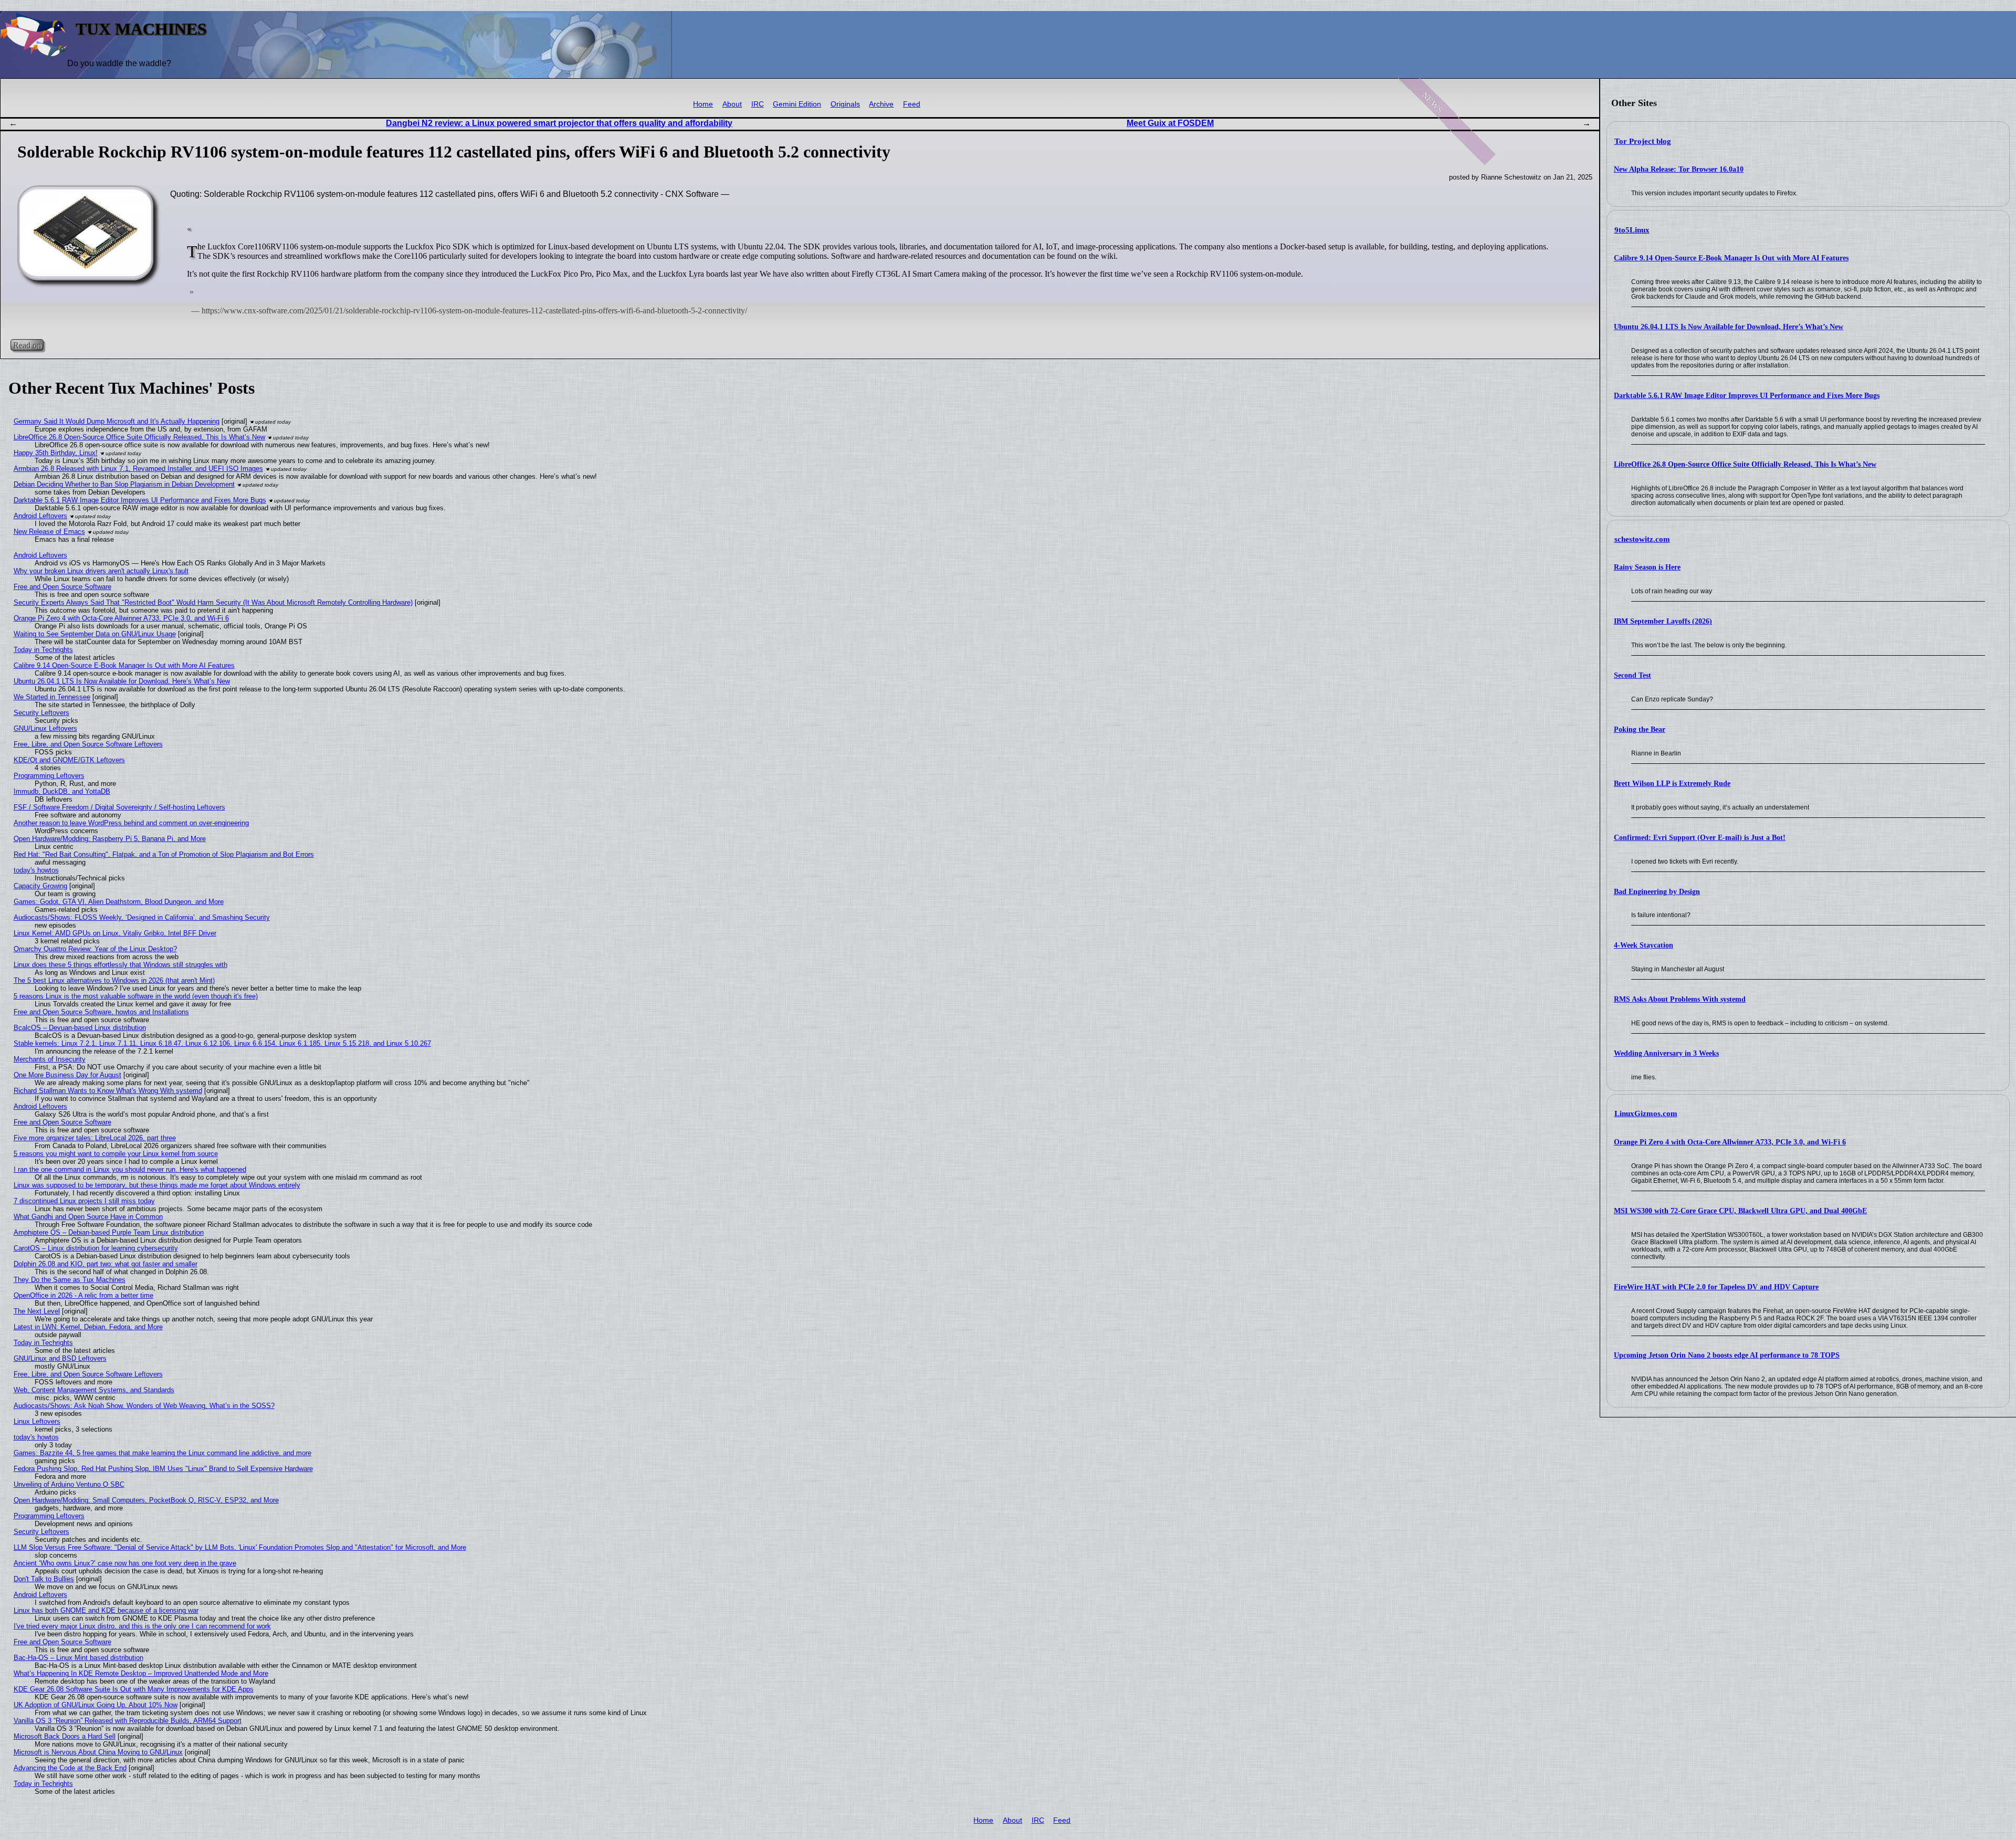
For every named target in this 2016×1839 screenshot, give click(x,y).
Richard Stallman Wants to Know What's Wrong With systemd (108, 1091)
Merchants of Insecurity (50, 1059)
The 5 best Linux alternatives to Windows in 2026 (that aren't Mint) (114, 980)
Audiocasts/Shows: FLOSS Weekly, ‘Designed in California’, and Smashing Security (142, 917)
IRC (758, 104)
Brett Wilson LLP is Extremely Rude (1672, 784)
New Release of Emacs (49, 532)
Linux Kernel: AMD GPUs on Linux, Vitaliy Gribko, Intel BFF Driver (115, 933)
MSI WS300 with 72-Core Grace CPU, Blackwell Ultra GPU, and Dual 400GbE (1740, 1211)
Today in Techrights (43, 650)
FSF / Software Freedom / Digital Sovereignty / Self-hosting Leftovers (119, 807)
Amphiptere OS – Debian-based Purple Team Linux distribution (109, 1232)
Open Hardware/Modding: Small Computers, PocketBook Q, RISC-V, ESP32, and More (146, 1500)
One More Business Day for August (67, 1075)
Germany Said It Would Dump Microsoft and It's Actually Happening (117, 421)
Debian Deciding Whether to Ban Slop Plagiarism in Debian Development (124, 484)
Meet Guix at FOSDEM (1170, 123)
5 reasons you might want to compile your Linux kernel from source (116, 1154)
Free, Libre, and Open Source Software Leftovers (88, 744)
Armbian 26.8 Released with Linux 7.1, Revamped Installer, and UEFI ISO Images (138, 469)
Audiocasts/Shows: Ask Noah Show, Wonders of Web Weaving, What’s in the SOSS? (144, 1406)
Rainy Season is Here (1647, 567)
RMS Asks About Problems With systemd (1680, 999)
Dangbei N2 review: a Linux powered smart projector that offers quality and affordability (559, 123)
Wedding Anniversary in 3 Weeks (1666, 1053)
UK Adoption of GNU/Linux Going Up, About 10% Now (96, 1705)
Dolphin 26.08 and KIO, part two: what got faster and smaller (106, 1264)
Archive (881, 104)
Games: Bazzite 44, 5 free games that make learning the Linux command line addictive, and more (162, 1453)
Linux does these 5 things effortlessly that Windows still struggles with (120, 965)
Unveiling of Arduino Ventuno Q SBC (69, 1484)
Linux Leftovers (37, 1421)
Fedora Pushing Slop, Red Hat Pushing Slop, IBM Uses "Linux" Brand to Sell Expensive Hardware (163, 1469)
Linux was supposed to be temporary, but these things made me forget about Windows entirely (157, 1185)
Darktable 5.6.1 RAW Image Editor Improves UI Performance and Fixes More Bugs (1747, 396)
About (732, 104)
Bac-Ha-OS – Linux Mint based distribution (78, 1658)
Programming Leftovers (49, 776)
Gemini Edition (797, 104)
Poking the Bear (1640, 729)
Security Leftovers (41, 713)
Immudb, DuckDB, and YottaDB (62, 791)
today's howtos (36, 870)
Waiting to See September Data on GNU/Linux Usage (95, 634)
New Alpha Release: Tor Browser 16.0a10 (1679, 169)
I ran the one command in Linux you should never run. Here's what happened (130, 1169)
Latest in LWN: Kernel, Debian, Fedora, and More (88, 1327)
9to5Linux (1632, 230)
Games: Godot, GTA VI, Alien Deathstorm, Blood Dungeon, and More (119, 902)
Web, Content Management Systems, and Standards (94, 1390)
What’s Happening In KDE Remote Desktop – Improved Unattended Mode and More (141, 1673)
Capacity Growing (40, 886)
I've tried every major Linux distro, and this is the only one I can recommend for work (142, 1626)
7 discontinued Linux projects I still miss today (84, 1201)
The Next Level (37, 1311)
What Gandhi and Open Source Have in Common (88, 1217)
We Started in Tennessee (52, 697)
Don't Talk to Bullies (44, 1579)
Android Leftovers (40, 516)
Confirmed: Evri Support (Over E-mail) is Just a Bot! (1700, 838)
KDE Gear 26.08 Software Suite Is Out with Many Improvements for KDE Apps (134, 1689)
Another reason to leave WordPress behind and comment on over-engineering (131, 823)
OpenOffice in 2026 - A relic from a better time (83, 1295)
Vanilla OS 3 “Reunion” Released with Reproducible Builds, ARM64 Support (128, 1721)
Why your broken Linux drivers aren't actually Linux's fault (101, 571)
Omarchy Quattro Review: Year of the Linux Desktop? (95, 949)
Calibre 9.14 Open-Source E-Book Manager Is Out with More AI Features (1731, 258)
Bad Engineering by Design (1657, 892)
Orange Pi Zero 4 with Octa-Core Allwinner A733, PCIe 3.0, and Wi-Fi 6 (1730, 1142)
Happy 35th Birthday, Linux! (56, 453)
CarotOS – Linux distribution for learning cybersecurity (96, 1248)
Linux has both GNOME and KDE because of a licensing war (106, 1610)
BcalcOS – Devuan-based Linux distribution (80, 1028)
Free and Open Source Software (62, 587)
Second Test (1632, 675)
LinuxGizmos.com (1646, 1113)
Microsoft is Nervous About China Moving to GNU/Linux (98, 1752)
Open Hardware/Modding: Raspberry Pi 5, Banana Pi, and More (110, 839)
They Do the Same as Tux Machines (70, 1280)
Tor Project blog (1643, 141)
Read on (27, 345)
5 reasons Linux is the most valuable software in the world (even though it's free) (136, 996)
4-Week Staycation (1644, 945)
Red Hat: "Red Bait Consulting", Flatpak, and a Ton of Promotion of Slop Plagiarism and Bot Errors (164, 854)
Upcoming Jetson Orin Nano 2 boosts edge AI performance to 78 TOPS (1727, 1355)
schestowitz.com (1642, 539)
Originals (845, 104)
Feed (912, 104)
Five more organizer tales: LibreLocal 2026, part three (95, 1138)
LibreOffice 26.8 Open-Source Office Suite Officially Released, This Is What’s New (1745, 464)
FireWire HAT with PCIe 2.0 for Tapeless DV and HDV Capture (1716, 1287)
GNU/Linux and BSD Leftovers (60, 1358)
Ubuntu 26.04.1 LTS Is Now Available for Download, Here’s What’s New (1729, 327)
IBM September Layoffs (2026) (1663, 621)
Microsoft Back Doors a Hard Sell (65, 1736)
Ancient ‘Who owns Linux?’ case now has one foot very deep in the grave (125, 1563)
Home (703, 104)
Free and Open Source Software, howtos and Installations (101, 1012)
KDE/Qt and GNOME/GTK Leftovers (69, 760)
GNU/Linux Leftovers (45, 728)
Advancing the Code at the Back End (70, 1768)
